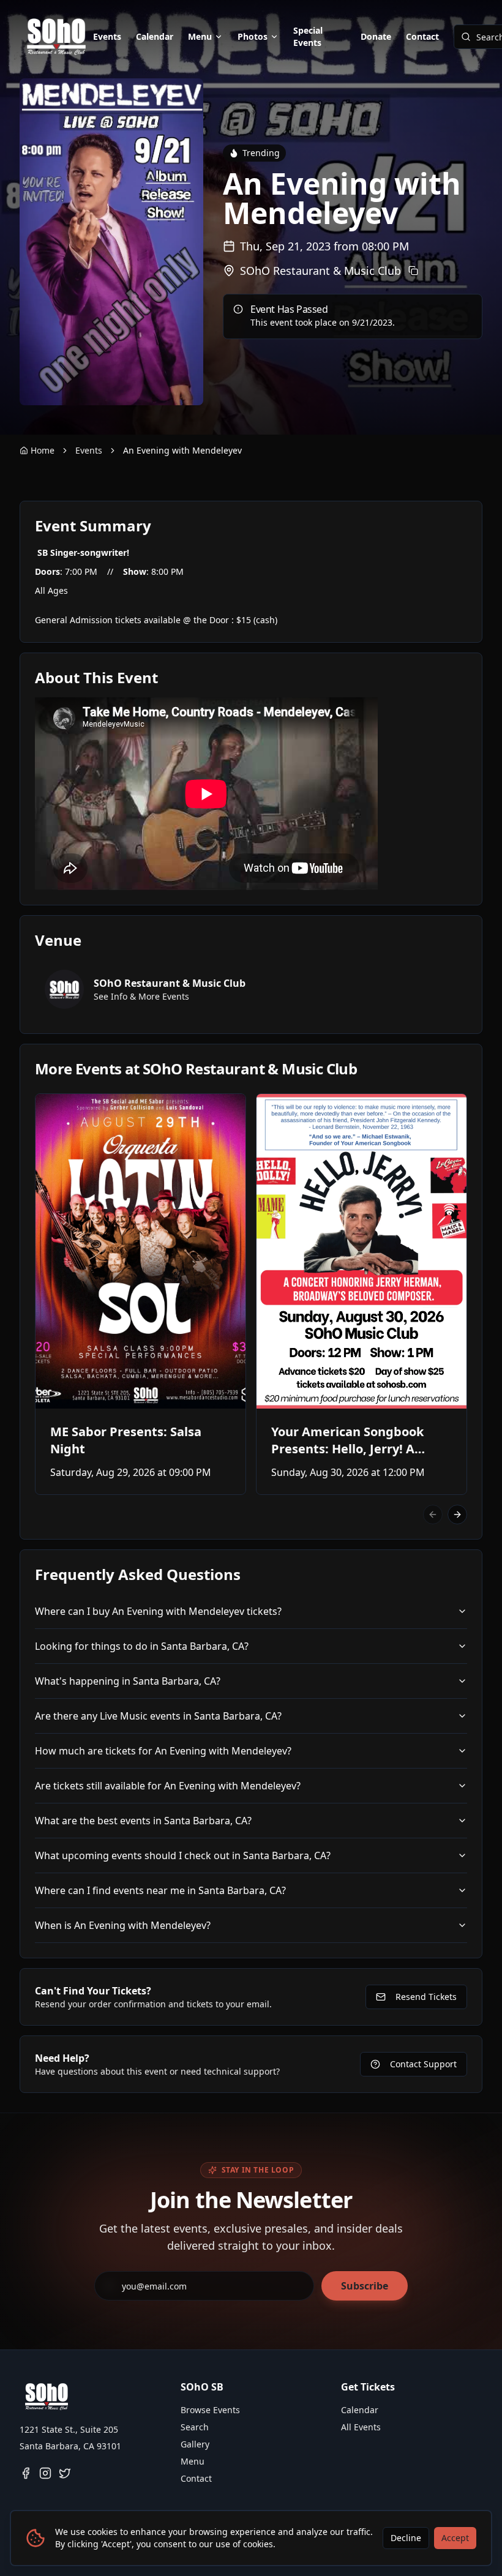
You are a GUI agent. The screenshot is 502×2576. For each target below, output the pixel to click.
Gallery (195, 2444)
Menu (200, 36)
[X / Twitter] (65, 2473)
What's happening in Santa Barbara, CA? (128, 1681)
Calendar (155, 36)
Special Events (308, 36)
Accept (455, 2538)
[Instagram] (45, 2473)
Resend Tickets (426, 1997)
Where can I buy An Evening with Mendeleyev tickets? (158, 1611)
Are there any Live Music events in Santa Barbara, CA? (158, 1716)
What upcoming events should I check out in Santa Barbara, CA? (183, 1855)
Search (195, 2427)
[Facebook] (26, 2473)
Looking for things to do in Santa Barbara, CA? (142, 1646)
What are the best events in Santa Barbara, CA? (143, 1821)
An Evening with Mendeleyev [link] (182, 450)
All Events (361, 2427)
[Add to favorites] (53, 1111)
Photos (253, 36)
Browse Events (210, 2410)
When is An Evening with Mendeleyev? (123, 1925)
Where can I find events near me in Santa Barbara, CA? (160, 1890)
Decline (406, 2538)
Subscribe (365, 2286)
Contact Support (423, 2064)
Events (107, 36)
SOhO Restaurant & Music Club (320, 271)
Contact (422, 36)
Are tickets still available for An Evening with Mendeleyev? (168, 1786)
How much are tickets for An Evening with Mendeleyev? (163, 1751)
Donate (376, 36)
